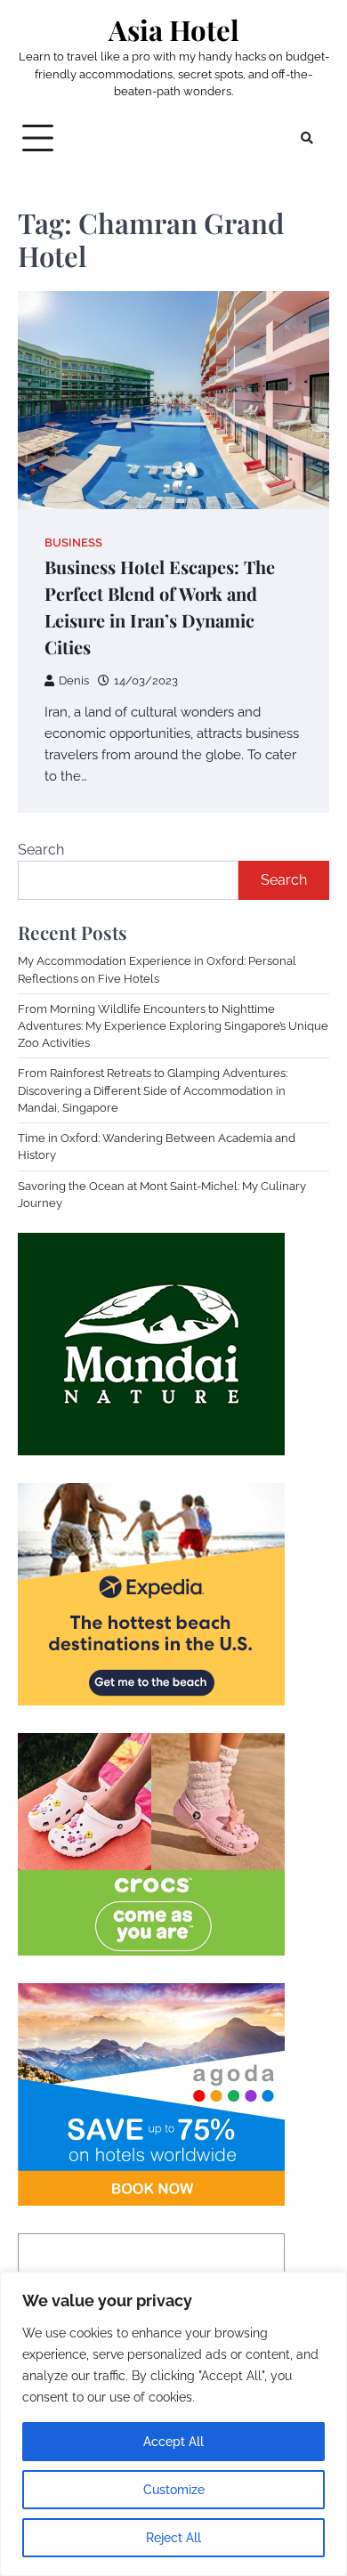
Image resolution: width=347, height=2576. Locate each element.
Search (41, 850)
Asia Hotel (174, 30)
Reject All (173, 2538)
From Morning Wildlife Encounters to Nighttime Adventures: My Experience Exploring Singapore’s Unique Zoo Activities (173, 1026)
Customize (174, 2490)
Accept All (173, 2442)
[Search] (307, 138)
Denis (74, 680)
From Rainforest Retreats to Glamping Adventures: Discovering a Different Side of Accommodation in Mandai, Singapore (153, 1090)
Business (73, 543)
